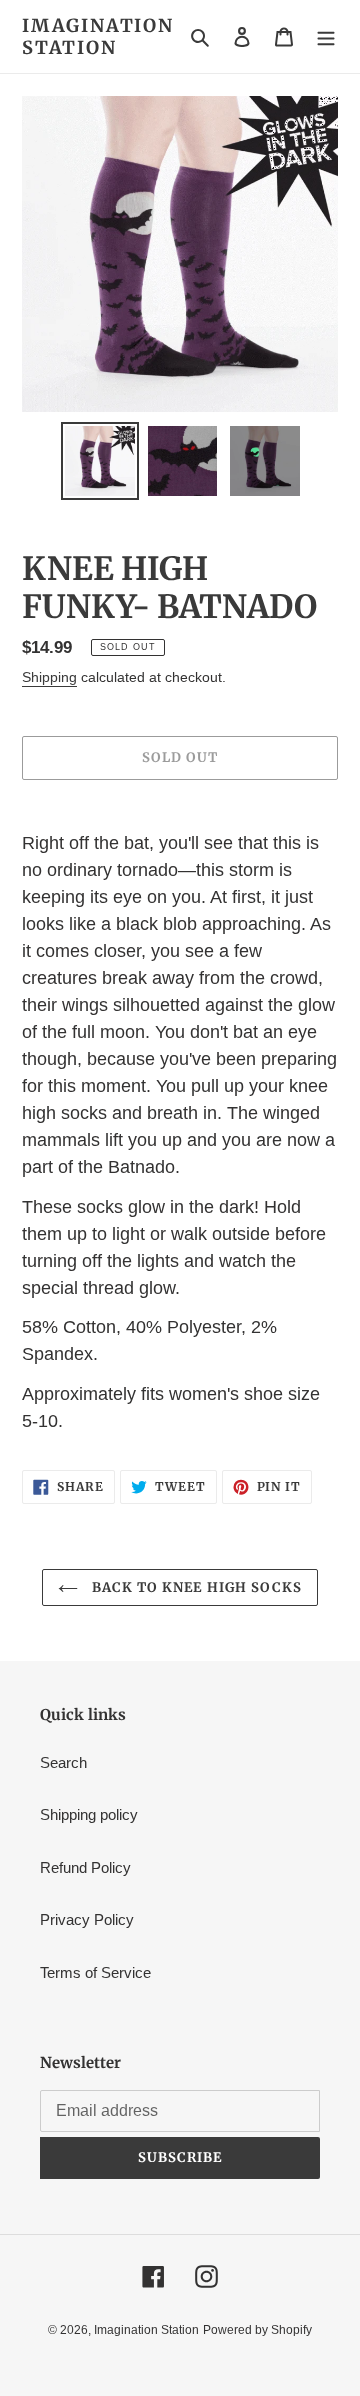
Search (63, 1762)
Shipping (49, 677)
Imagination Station (98, 36)
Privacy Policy (87, 1919)
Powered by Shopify (257, 2330)
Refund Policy (85, 1867)
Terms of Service (95, 1972)
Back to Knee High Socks (195, 1587)
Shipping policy (89, 1814)
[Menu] (326, 36)
